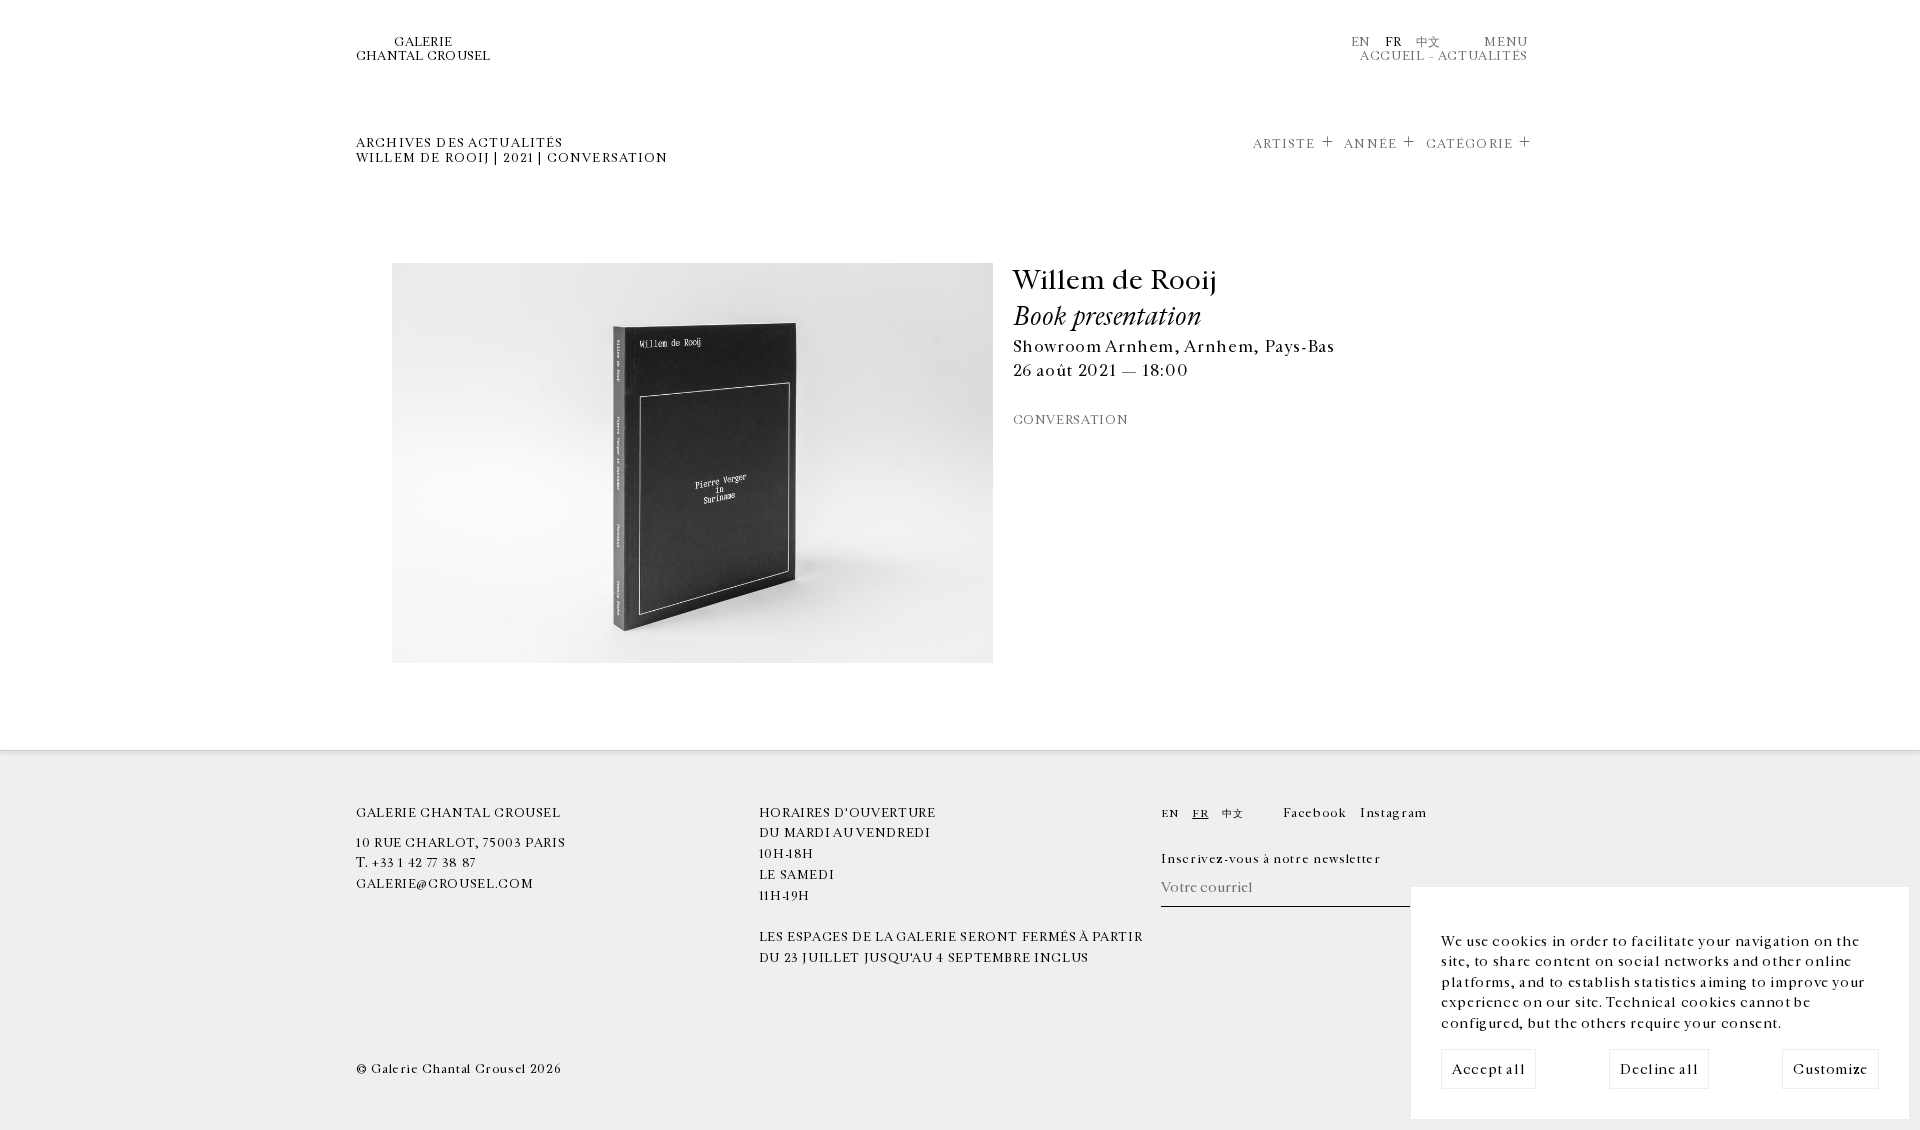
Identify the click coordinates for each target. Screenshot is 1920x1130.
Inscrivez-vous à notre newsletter (1270, 859)
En (1361, 42)
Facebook (1314, 813)
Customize (1830, 1069)
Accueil (1392, 56)
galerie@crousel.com (444, 884)
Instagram (1393, 813)
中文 (1428, 42)
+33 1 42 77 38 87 (424, 863)
